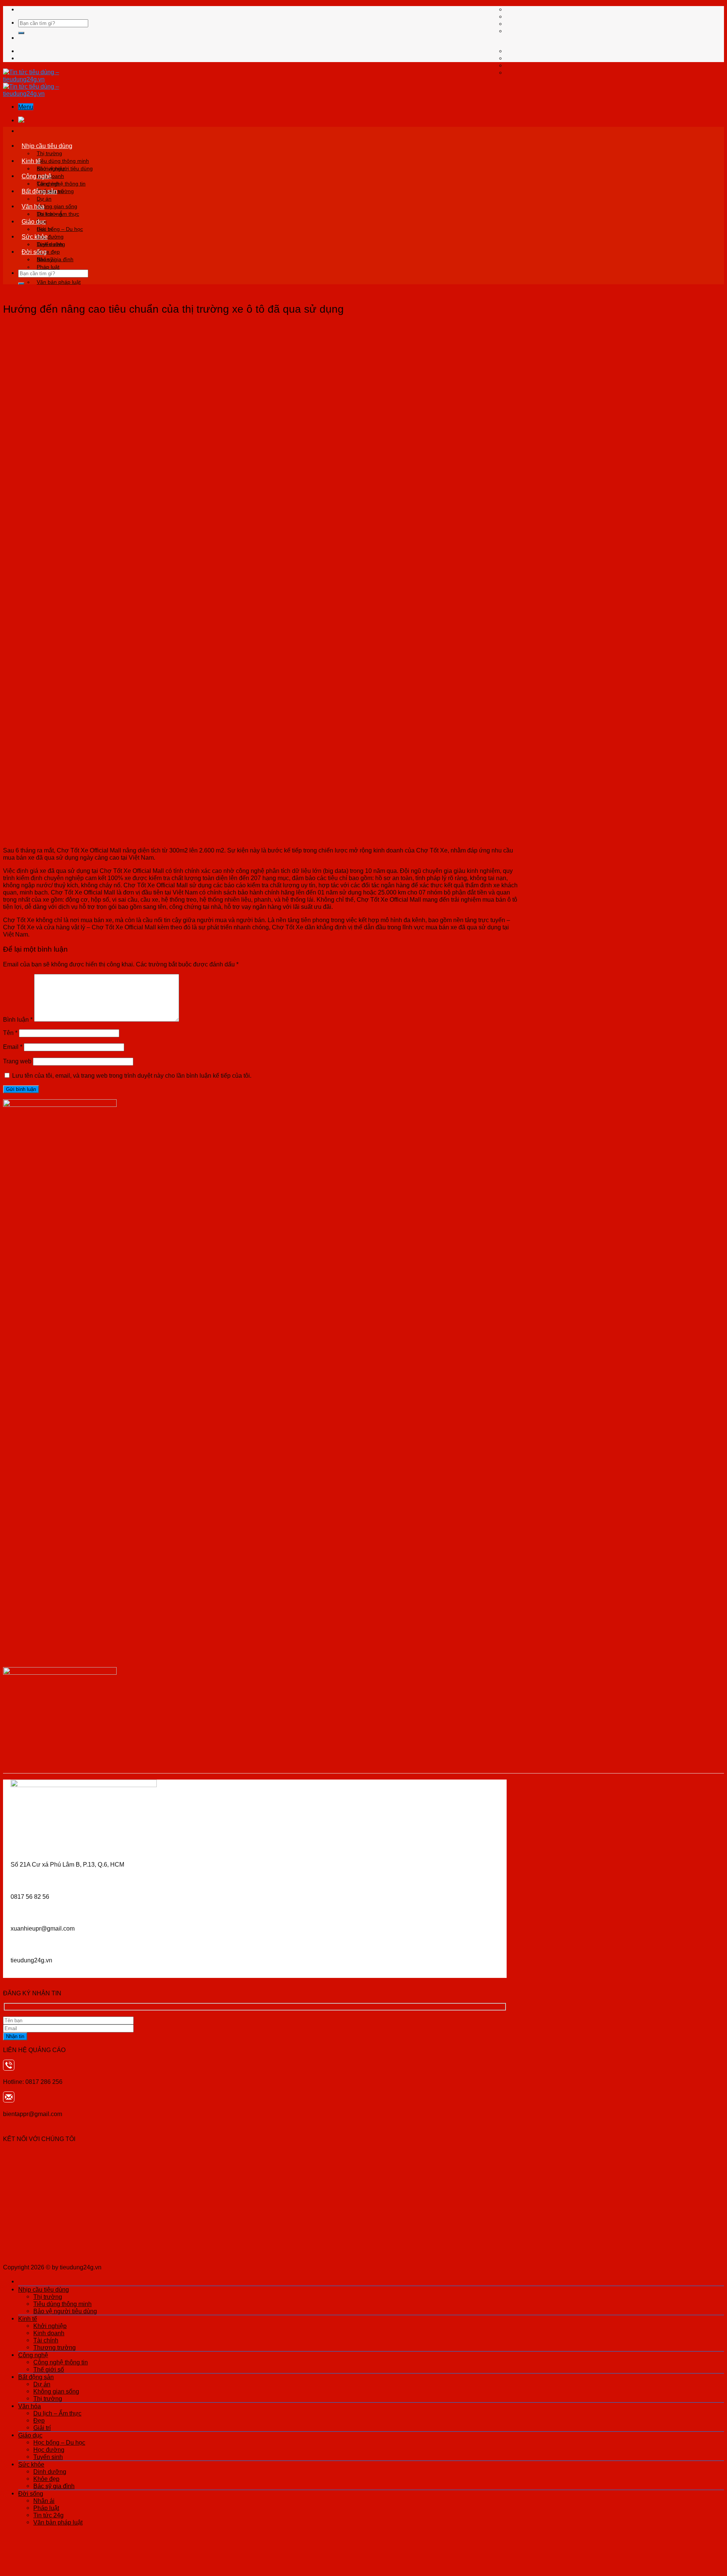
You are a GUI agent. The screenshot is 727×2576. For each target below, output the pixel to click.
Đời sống (34, 252)
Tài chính (46, 2340)
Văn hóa (33, 206)
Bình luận (18, 1019)
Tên (10, 1033)
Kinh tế (31, 161)
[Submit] (21, 33)
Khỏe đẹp (46, 2479)
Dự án (44, 199)
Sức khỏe (35, 237)
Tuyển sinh (48, 2457)
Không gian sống (57, 206)
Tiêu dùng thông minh (63, 161)
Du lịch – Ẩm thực (58, 214)
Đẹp (39, 2420)
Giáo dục (34, 221)
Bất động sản (39, 191)
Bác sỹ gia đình (54, 2486)
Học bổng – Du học (60, 229)
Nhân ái (46, 259)
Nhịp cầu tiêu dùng (47, 146)
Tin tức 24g (48, 2515)
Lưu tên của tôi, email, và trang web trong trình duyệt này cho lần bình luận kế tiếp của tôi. (132, 1075)
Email (13, 1047)
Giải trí (42, 2428)
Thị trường (49, 153)
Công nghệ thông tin (61, 184)
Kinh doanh (49, 2333)
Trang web (17, 1061)
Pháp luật (48, 267)
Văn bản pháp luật (59, 282)
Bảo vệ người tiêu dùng (65, 2311)
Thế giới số (49, 2369)
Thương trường (55, 2347)
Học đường (49, 2450)
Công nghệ (37, 176)
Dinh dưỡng (51, 244)
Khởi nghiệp (51, 168)
